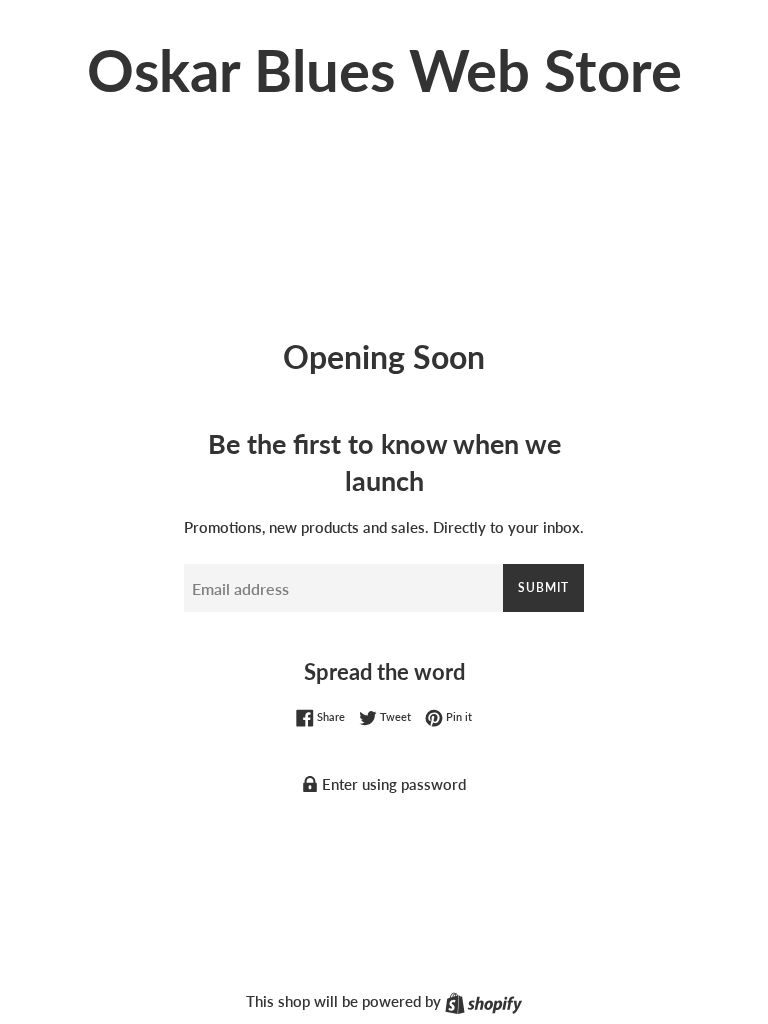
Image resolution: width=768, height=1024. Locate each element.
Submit (543, 587)
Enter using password (392, 784)
